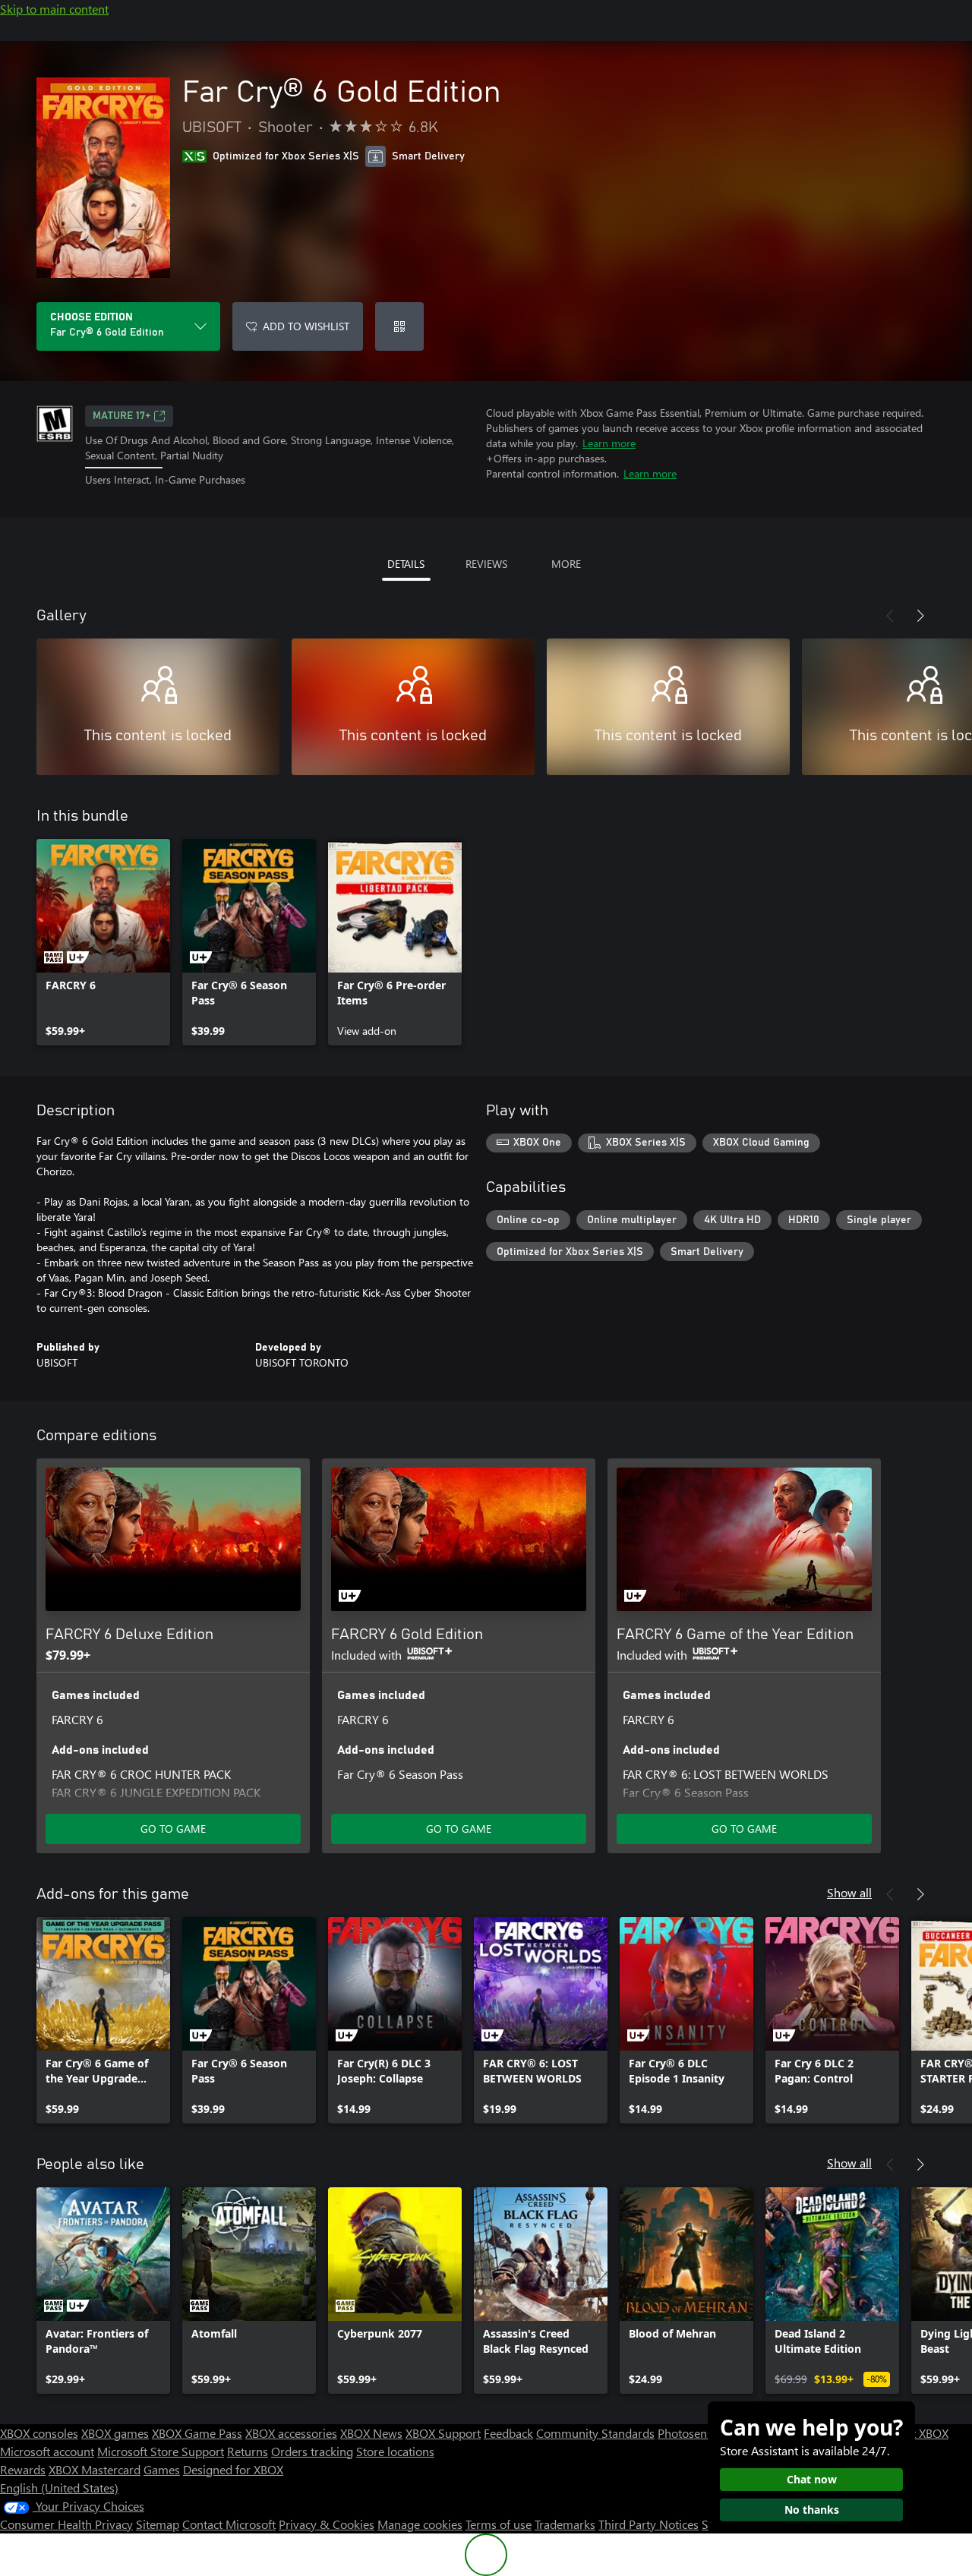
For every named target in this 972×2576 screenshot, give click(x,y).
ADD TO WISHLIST (306, 326)
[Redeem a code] (399, 326)
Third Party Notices (649, 2524)
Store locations (395, 2451)
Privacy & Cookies (327, 2524)
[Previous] (890, 616)
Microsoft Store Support (161, 2451)
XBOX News (371, 2433)
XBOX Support (443, 2433)
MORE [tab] (566, 564)
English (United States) (59, 2488)
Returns (248, 2451)
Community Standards (595, 2433)
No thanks (812, 2510)
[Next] (920, 616)
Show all (849, 1892)
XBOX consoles (39, 2433)
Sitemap (158, 2524)
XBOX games (115, 2433)
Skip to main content (54, 9)
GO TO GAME (173, 1829)
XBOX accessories (291, 2433)
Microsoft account (47, 2451)
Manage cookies (420, 2524)
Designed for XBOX (233, 2469)
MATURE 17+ (121, 416)
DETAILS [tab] (406, 564)
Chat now (812, 2479)
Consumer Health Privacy (66, 2524)
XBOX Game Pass (197, 2433)
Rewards (23, 2469)
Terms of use (499, 2524)
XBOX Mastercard (95, 2469)
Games (162, 2469)
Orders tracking (312, 2451)
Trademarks (565, 2524)
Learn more (609, 443)
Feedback (508, 2433)
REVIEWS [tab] (486, 564)
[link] (103, 942)
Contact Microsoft (229, 2524)
